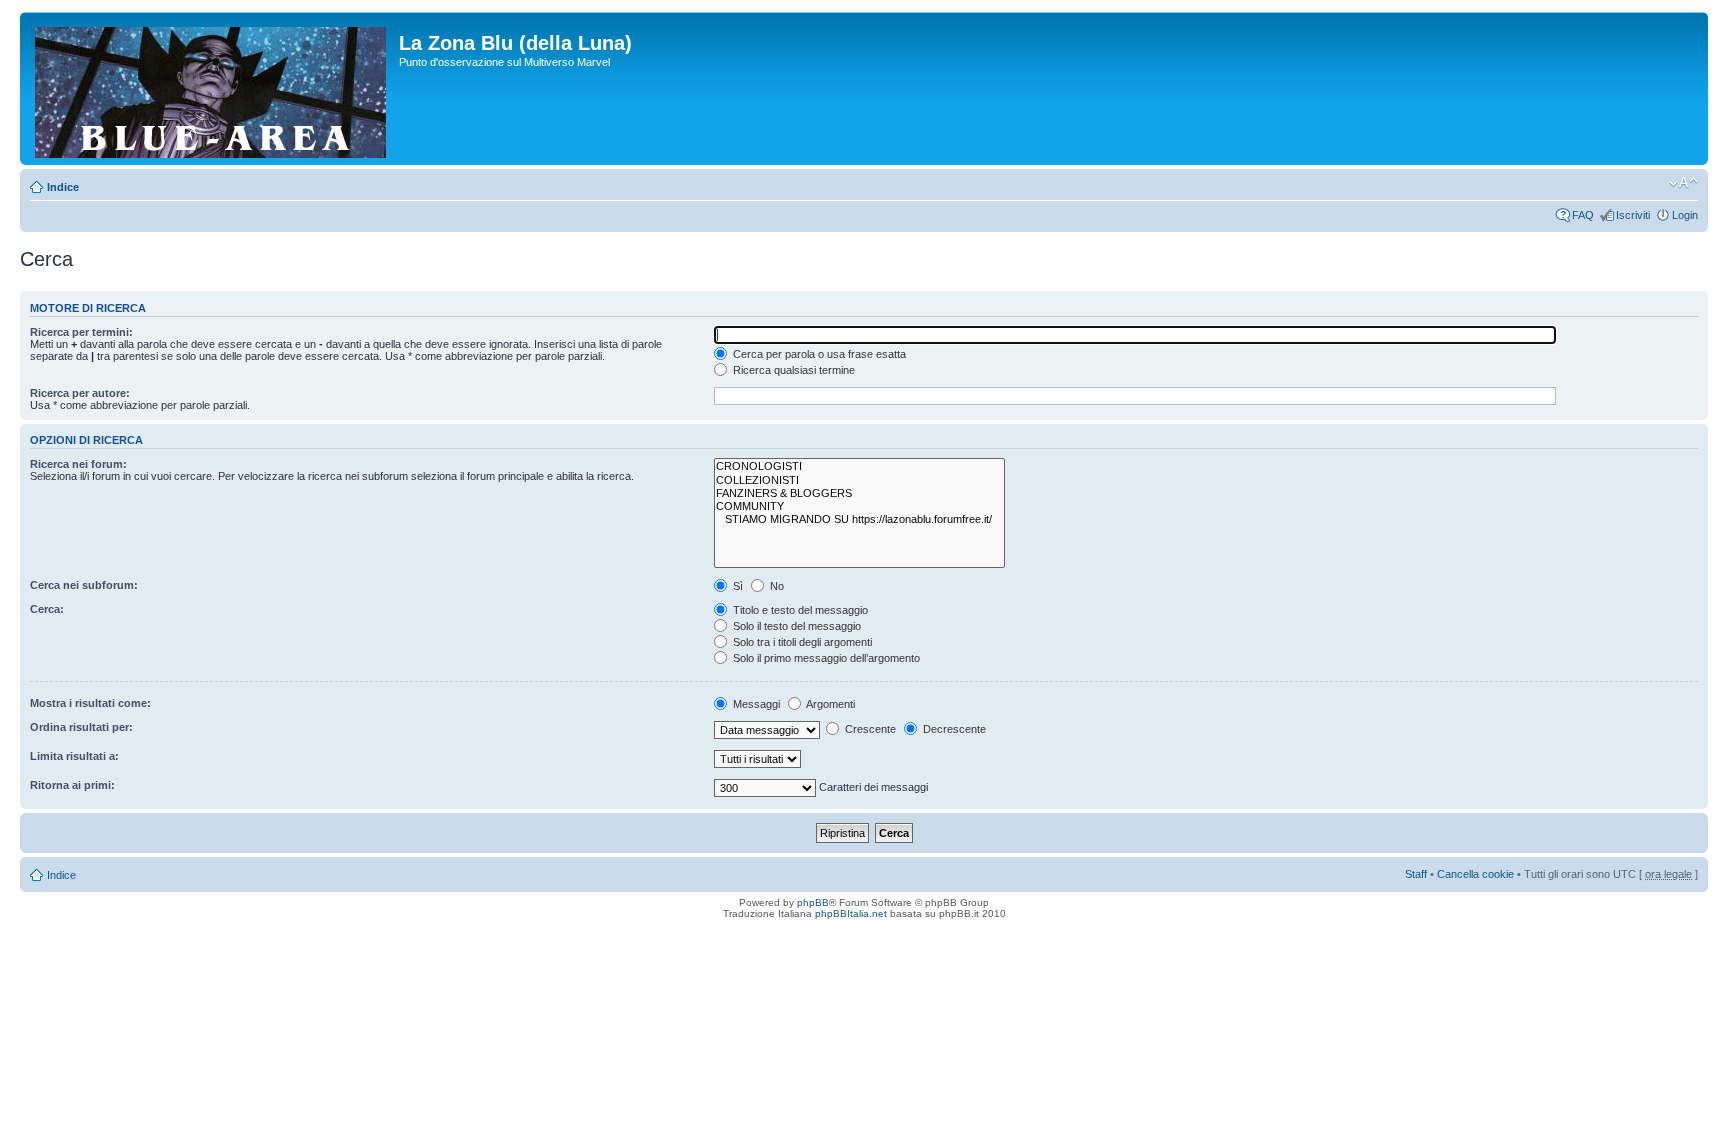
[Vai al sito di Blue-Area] (212, 88)
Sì (736, 586)
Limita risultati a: (74, 756)
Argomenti (829, 704)
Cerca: (47, 609)
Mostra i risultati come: (90, 703)
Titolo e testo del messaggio (799, 610)
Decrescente (953, 729)
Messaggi (755, 704)
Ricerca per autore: (80, 393)
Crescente (869, 729)
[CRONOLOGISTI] (859, 466)
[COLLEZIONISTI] (859, 480)
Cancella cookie (1475, 874)
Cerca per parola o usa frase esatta (818, 354)
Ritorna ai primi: (72, 785)
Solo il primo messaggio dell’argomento (825, 658)
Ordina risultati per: (81, 727)
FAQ (1583, 215)
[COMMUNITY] (859, 506)
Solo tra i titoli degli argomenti (801, 642)
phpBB (813, 902)
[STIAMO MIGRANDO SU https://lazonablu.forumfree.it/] (859, 519)
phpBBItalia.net (851, 913)
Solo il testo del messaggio (795, 626)
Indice (63, 187)
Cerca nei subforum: (84, 585)
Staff (1416, 874)
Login (1685, 215)
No (775, 586)
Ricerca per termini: (81, 332)
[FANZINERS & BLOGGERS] (859, 493)
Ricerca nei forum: (78, 464)
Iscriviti (1633, 215)
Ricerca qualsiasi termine (792, 370)
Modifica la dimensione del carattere (1683, 183)
